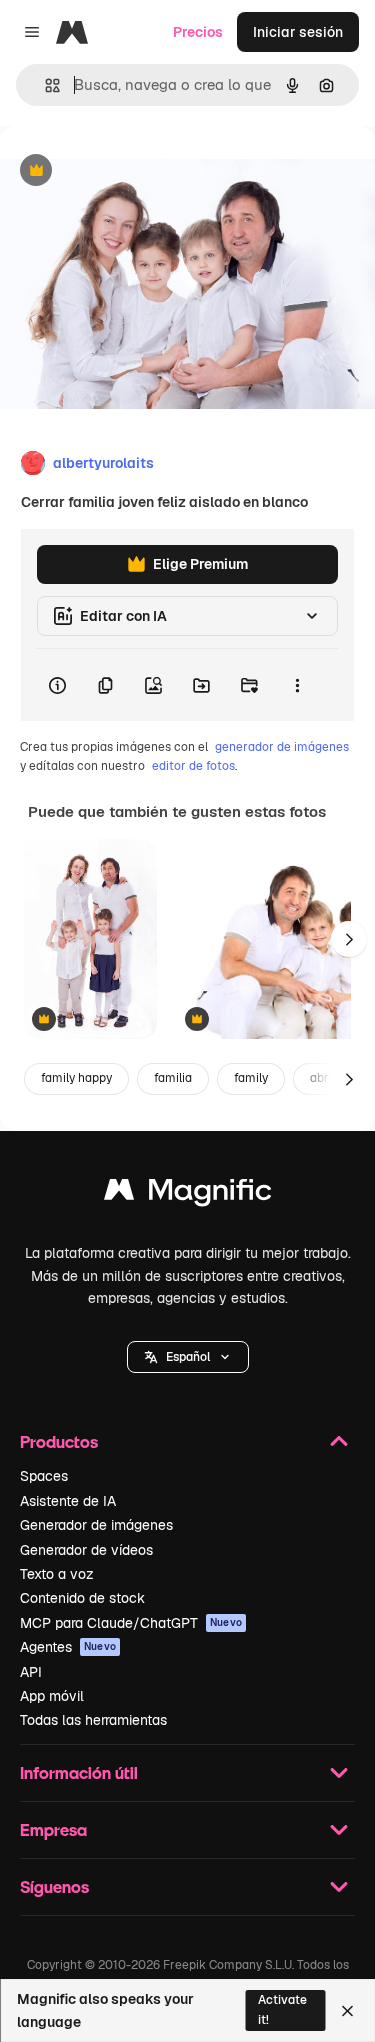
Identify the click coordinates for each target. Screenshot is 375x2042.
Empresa (53, 1829)
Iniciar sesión (298, 32)
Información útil (79, 1772)
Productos (59, 1441)
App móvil (52, 1696)
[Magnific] (188, 1194)
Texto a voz (57, 1574)
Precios (198, 32)
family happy (76, 1078)
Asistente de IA (68, 1501)
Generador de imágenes (96, 1525)
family (251, 1078)
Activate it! (282, 2009)
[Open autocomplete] (44, 85)
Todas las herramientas (93, 1720)
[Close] (347, 2011)
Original (128, 171)
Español (188, 1357)
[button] (188, 1357)
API (31, 1672)
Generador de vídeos (86, 1550)
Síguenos (54, 1886)
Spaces (44, 1476)
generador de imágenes (282, 747)
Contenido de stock (82, 1598)
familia (173, 1078)
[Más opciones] (297, 685)
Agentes (68, 1647)
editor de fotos (193, 766)
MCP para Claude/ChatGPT (131, 1623)
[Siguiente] (349, 939)
